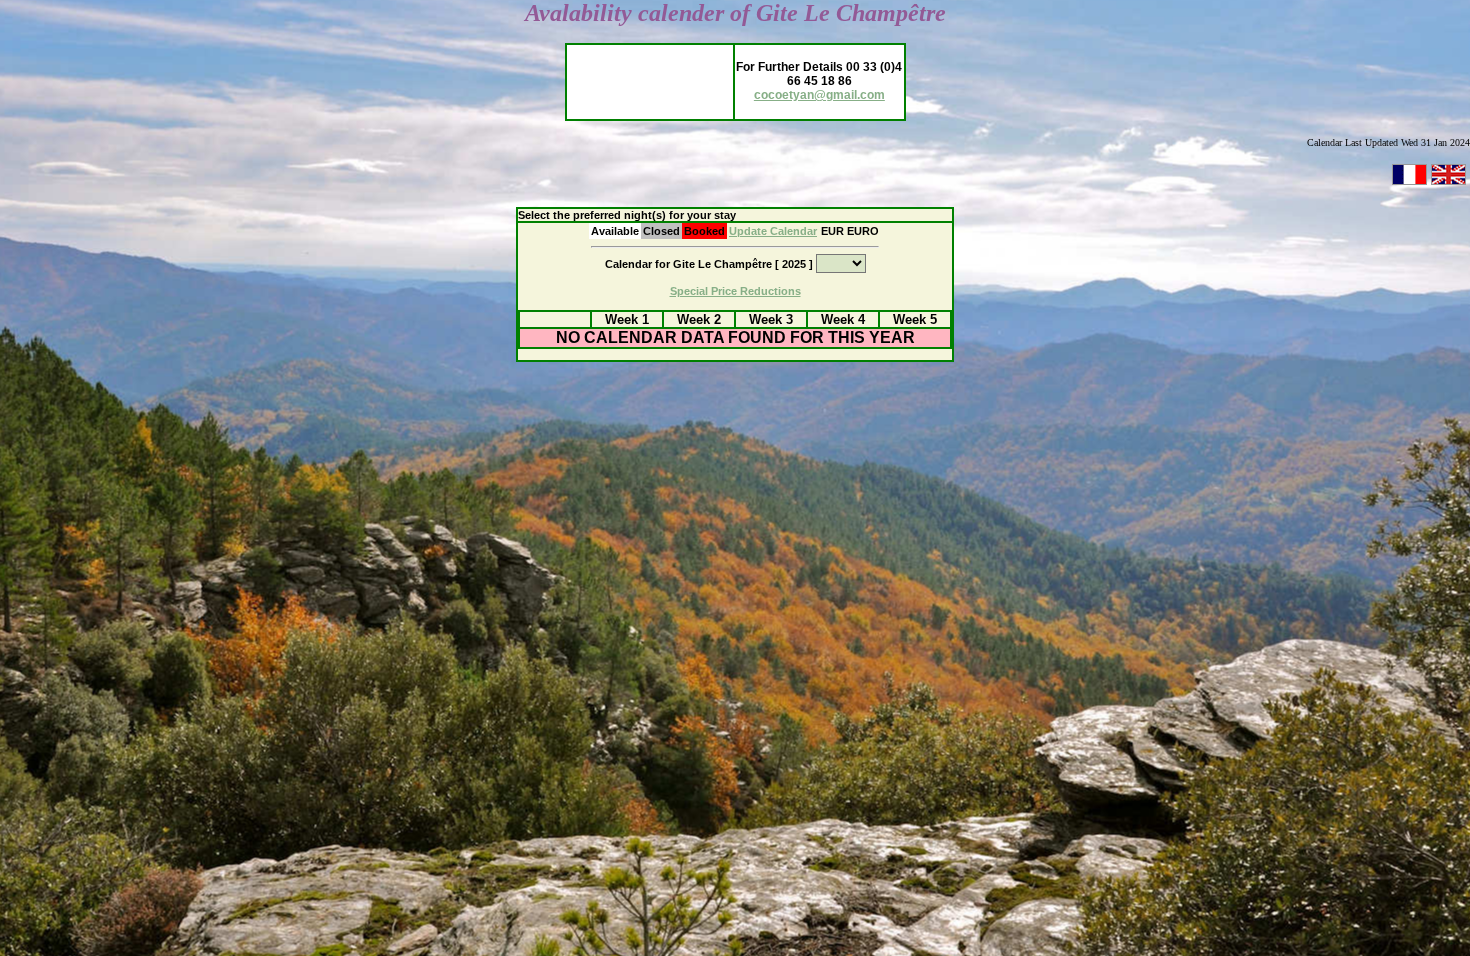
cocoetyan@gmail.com (819, 95)
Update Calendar (773, 231)
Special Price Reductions (735, 291)
